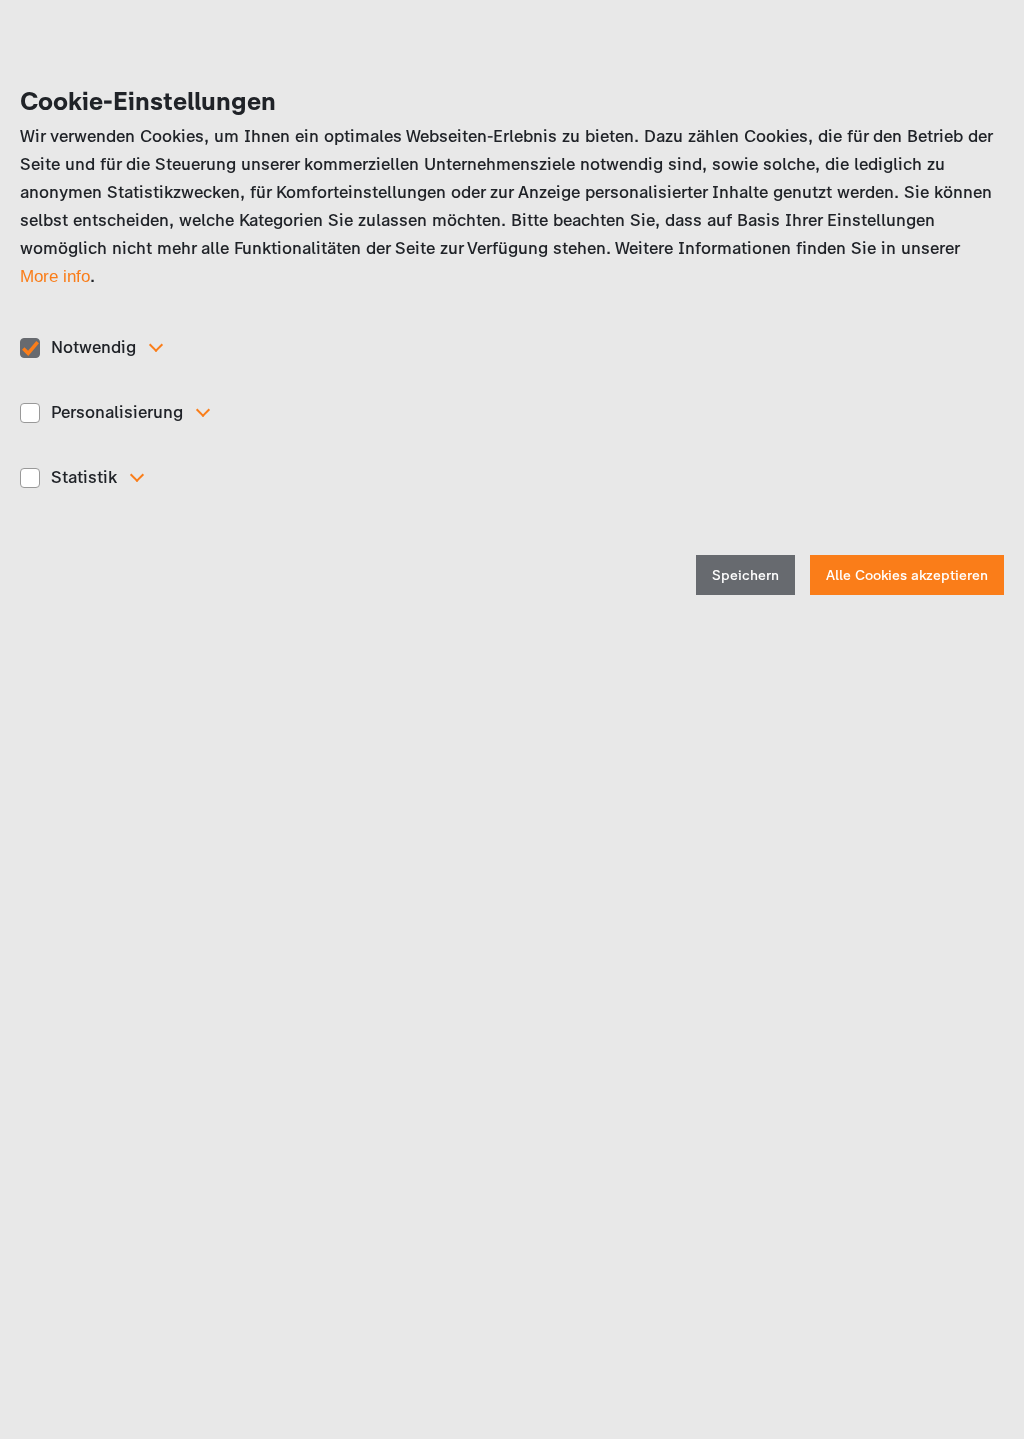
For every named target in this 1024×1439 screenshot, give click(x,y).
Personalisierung (117, 412)
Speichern (745, 575)
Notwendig (93, 347)
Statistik (84, 477)
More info (55, 276)
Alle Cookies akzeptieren (907, 575)
